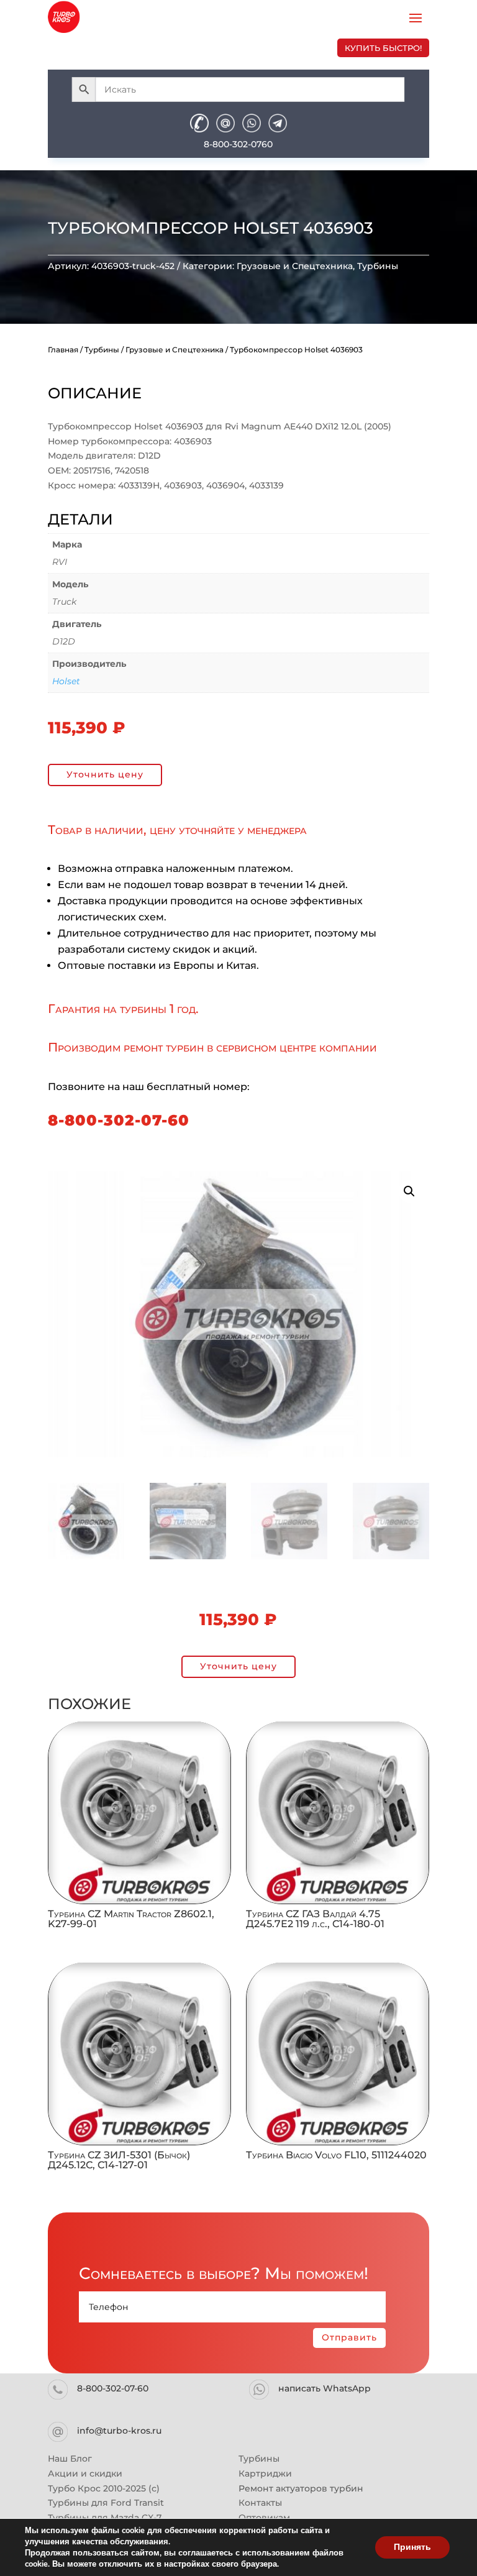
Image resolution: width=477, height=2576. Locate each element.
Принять (412, 2547)
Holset (66, 681)
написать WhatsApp (325, 2388)
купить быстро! (383, 48)
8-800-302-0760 (238, 144)
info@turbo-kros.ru (119, 2431)
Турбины (378, 266)
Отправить (349, 2337)
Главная (63, 350)
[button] (409, 1191)
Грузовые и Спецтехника (295, 266)
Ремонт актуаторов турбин (301, 2488)
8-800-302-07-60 (119, 1120)
